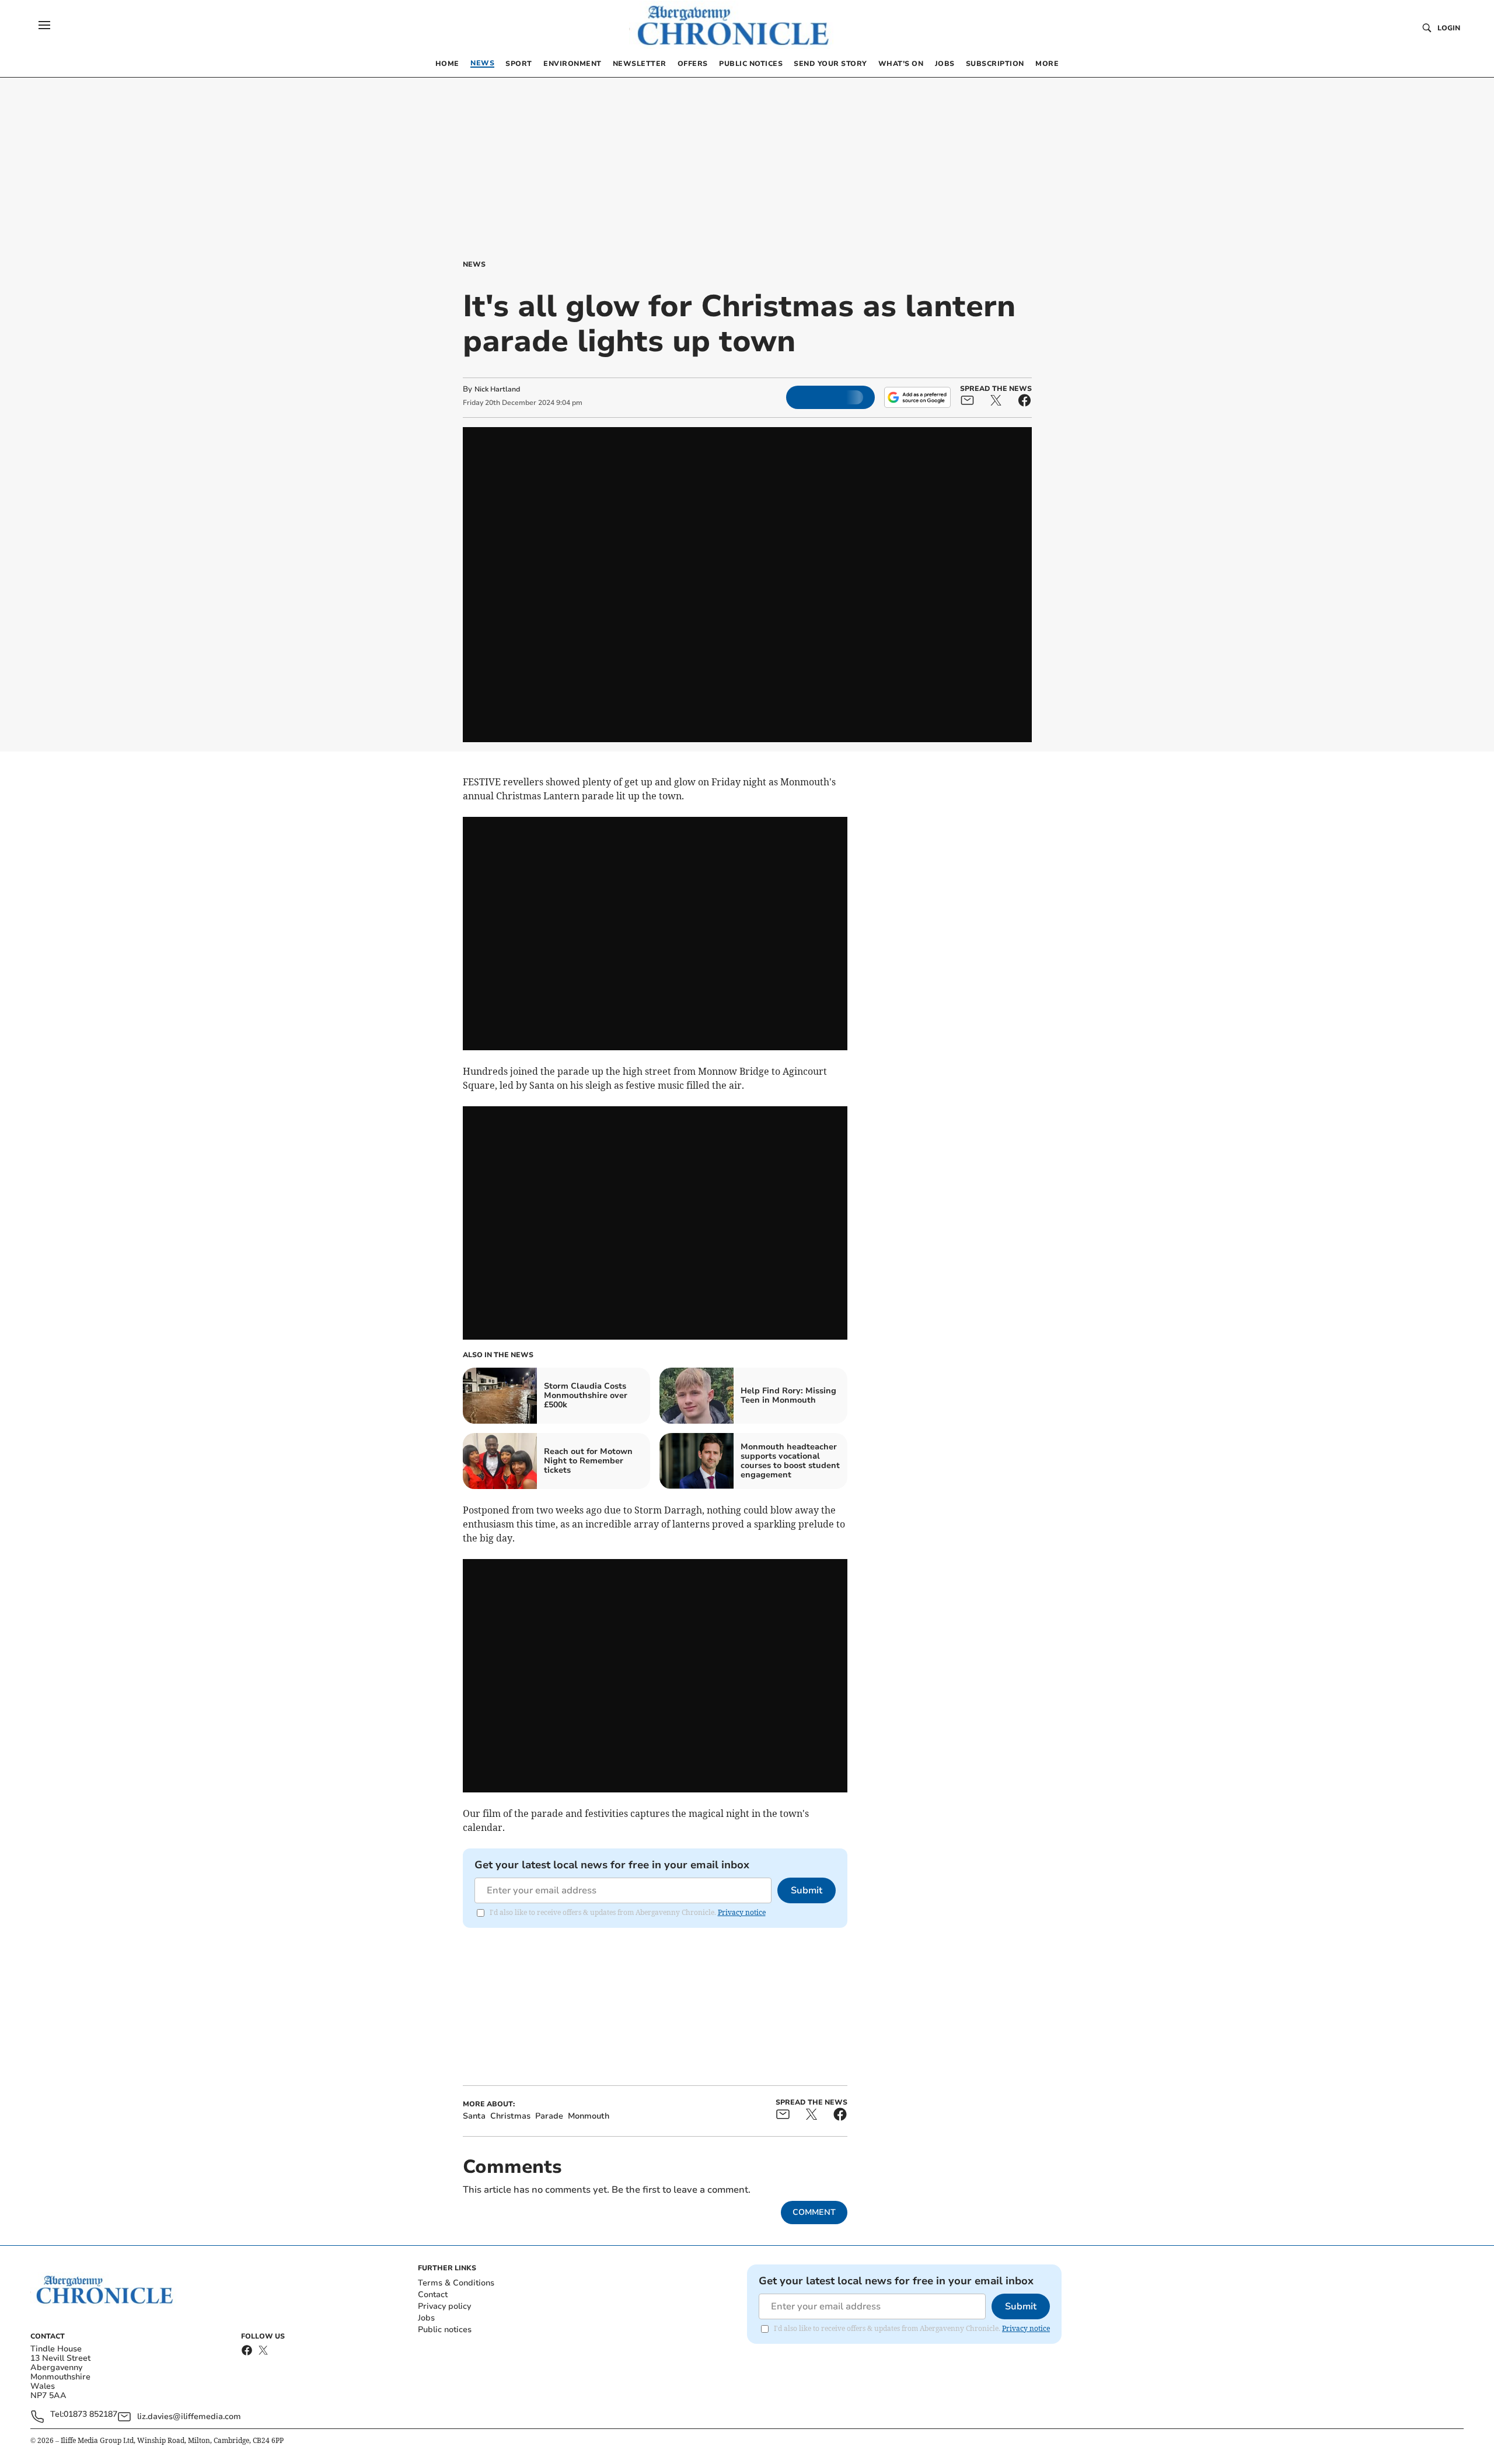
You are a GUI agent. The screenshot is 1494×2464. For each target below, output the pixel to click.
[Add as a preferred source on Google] (917, 397)
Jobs (426, 2318)
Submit (807, 1890)
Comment (814, 2212)
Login (1449, 28)
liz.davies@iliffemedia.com (189, 2416)
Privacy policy (444, 2306)
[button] (44, 25)
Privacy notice (742, 1912)
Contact (433, 2295)
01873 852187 (90, 2415)
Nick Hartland (497, 389)
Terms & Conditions (456, 2283)
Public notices (445, 2330)
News (474, 264)
